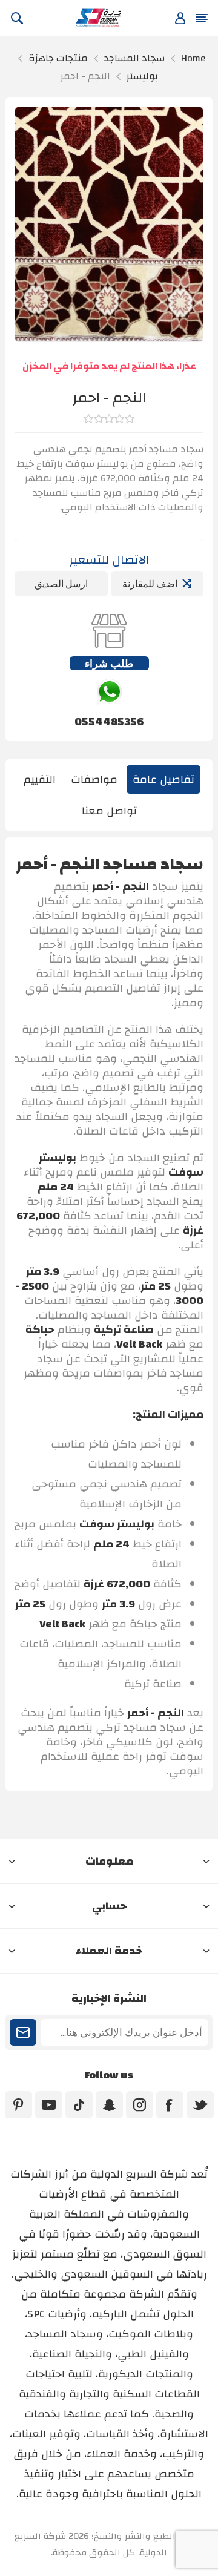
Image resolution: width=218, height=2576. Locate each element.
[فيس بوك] (170, 2105)
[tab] (163, 779)
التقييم (40, 779)
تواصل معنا (109, 811)
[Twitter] (200, 2105)
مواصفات (94, 779)
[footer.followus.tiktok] (79, 2105)
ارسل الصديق (61, 584)
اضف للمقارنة (150, 584)
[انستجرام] (140, 2105)
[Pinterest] (18, 2105)
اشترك (23, 2032)
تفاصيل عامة (163, 779)
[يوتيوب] (49, 2105)
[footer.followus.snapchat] (109, 2105)
